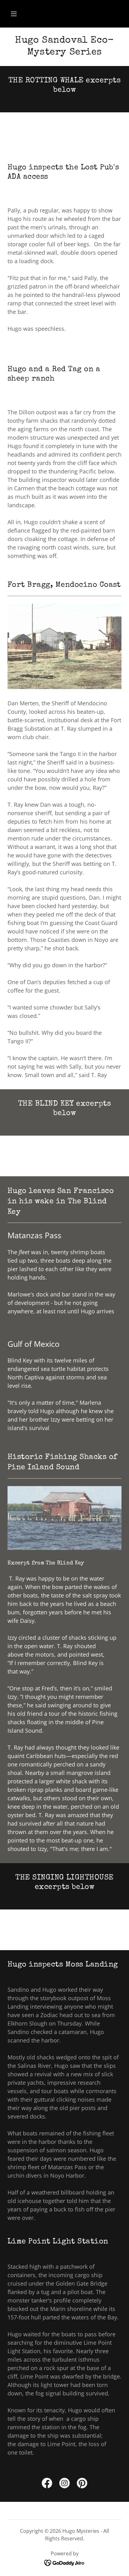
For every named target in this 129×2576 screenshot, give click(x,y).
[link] (47, 2484)
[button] (14, 14)
